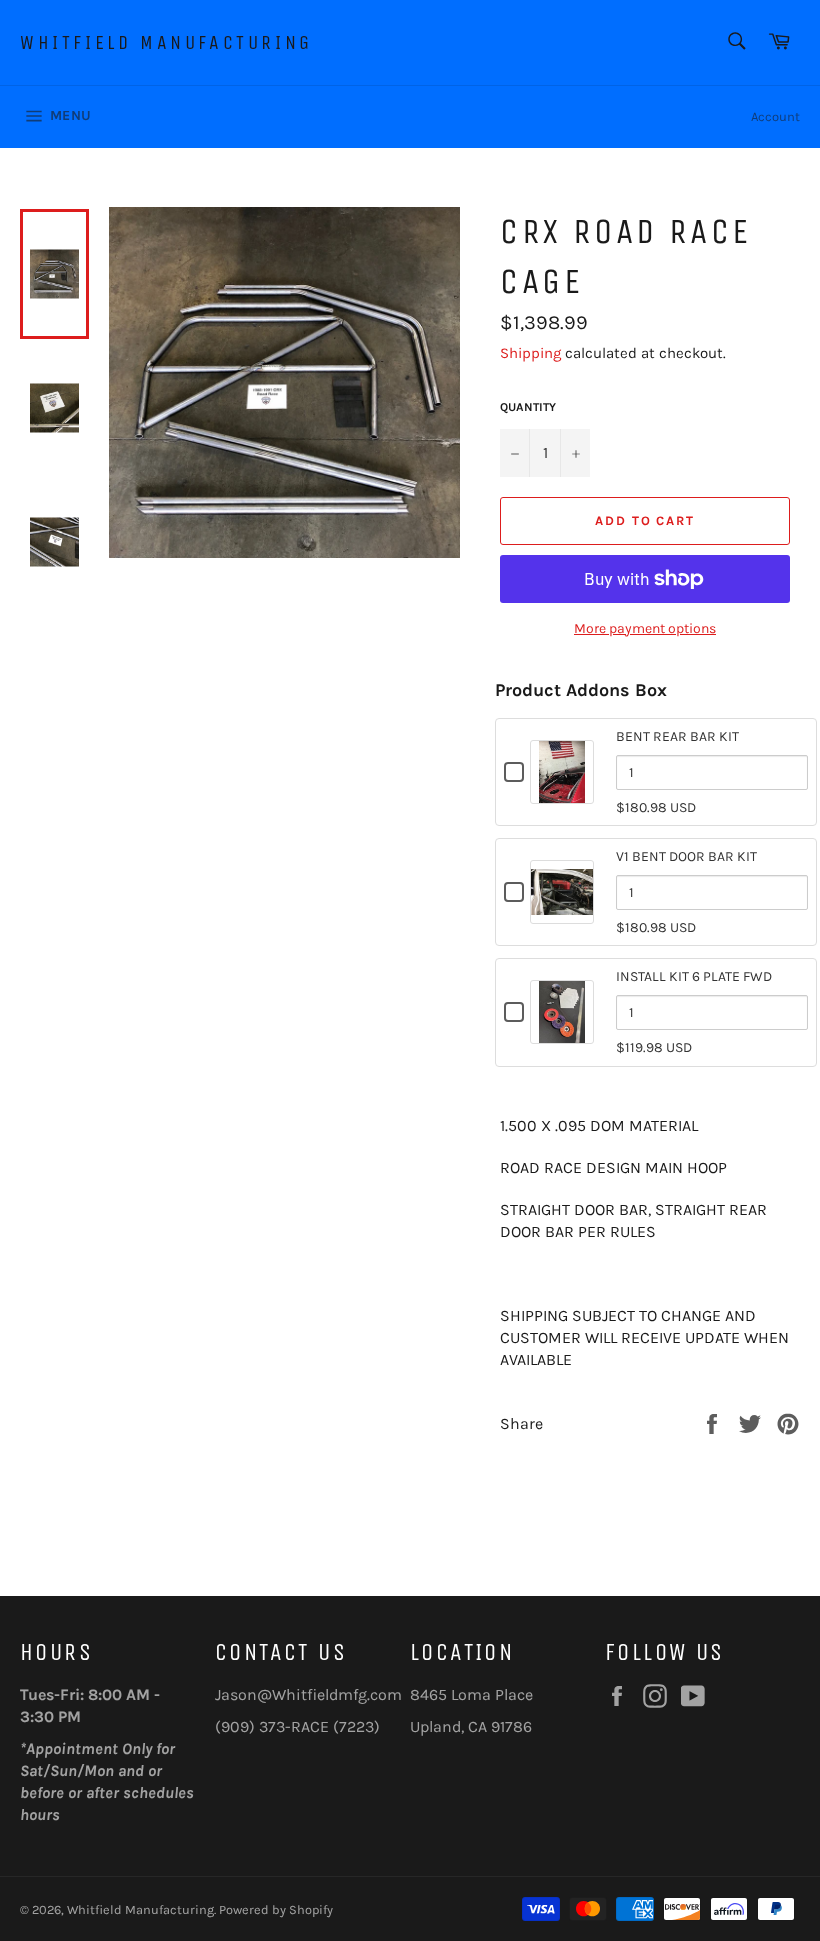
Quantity (528, 407)
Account (775, 116)
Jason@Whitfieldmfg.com (308, 1694)
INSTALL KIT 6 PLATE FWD (694, 976)
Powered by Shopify (276, 1909)
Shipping (530, 353)
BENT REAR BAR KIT (677, 736)
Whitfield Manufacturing (166, 42)
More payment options (645, 628)
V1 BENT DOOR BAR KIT (686, 856)
